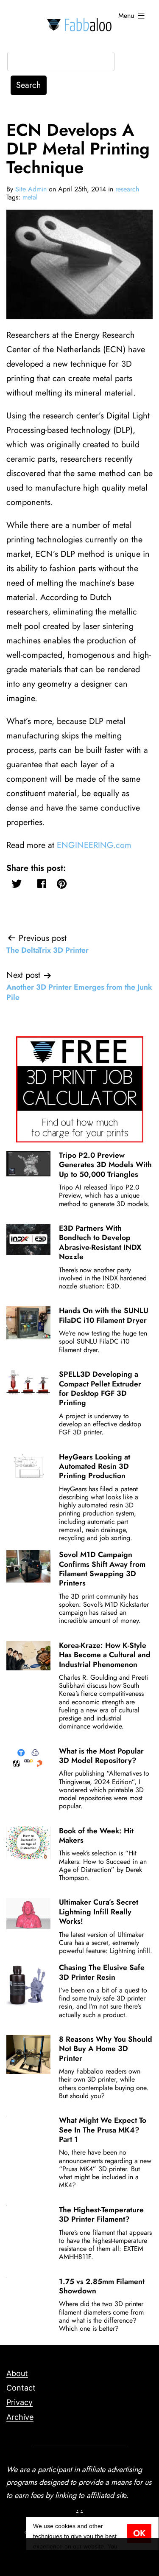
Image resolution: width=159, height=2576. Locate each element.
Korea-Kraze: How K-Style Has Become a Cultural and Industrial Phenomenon (105, 1655)
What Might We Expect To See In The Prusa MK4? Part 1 (103, 2130)
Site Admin (31, 189)
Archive (20, 2417)
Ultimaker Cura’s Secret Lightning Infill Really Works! (99, 1912)
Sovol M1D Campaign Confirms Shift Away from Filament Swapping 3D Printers (102, 1569)
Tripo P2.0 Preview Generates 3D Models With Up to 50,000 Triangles (105, 1165)
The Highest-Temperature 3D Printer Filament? (101, 2214)
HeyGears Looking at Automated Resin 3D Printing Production (95, 1466)
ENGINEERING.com (94, 845)
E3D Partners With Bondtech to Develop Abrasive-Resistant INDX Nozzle (100, 1242)
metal (30, 197)
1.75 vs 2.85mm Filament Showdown (102, 2286)
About (17, 2373)
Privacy (20, 2402)
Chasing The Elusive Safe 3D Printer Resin (102, 1972)
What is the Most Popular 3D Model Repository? (101, 1756)
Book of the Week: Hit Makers (96, 1835)
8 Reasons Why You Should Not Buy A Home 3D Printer (106, 2049)
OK (139, 2533)
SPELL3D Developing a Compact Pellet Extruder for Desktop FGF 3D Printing (100, 1388)
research (127, 189)
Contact (21, 2388)
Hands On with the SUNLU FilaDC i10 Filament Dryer (104, 1315)
